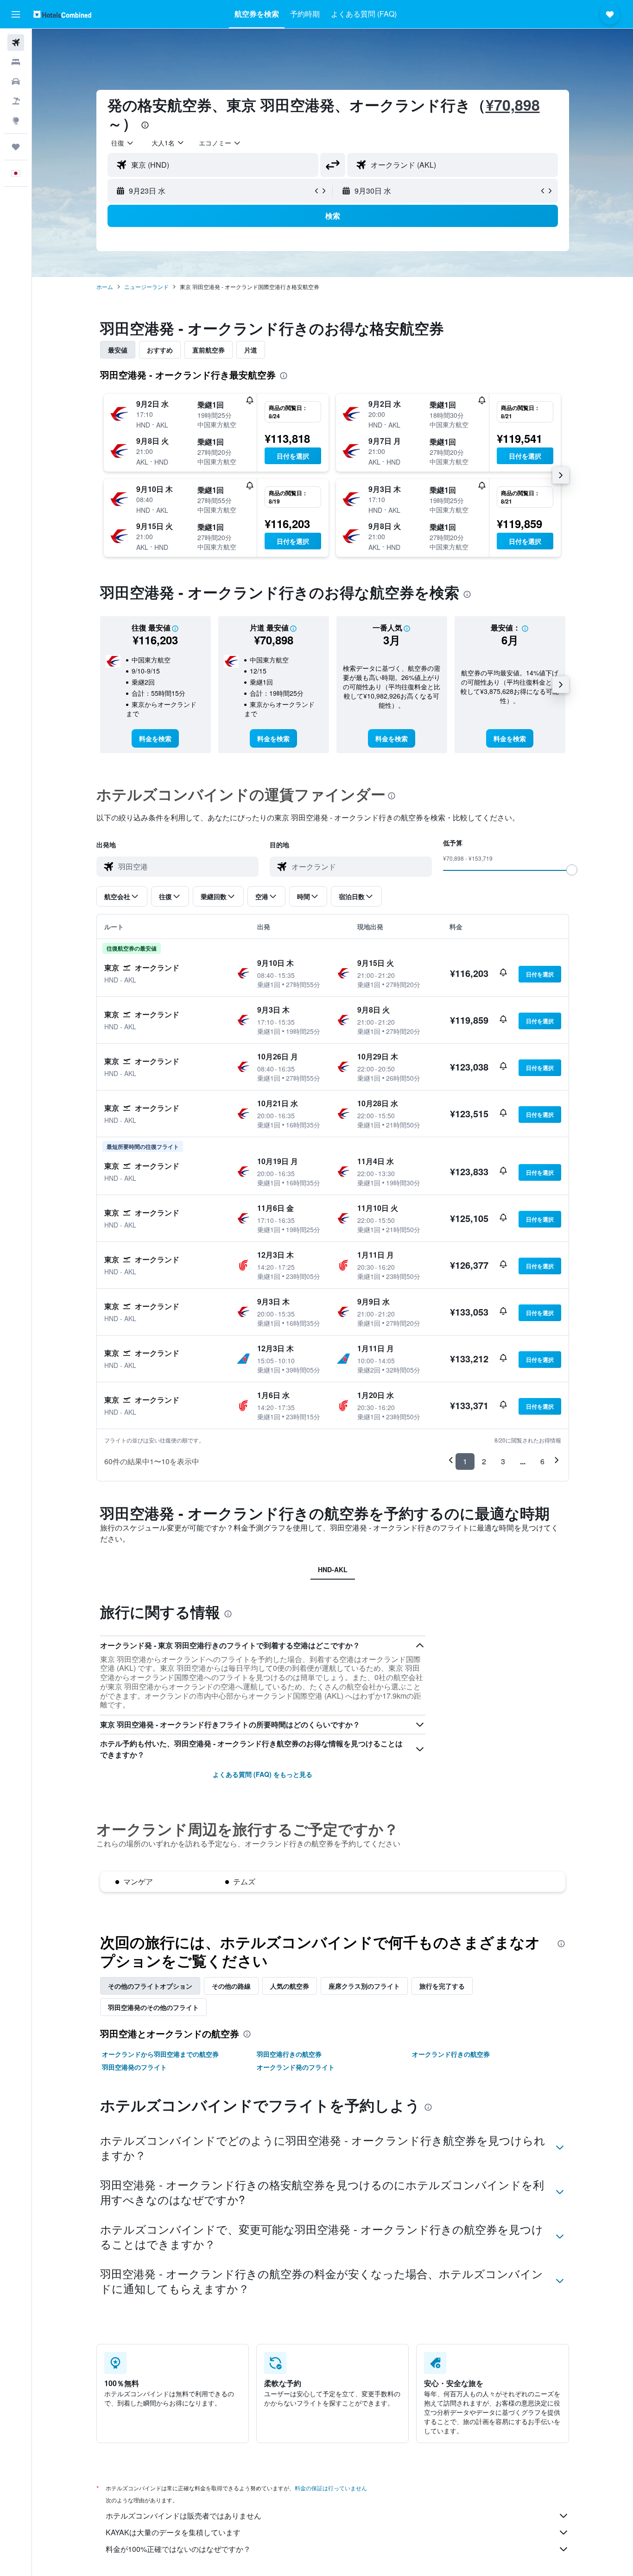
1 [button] (465, 1461)
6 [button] (542, 1461)
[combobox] (123, 143)
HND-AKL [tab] (333, 1569)
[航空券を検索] (16, 43)
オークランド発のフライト (296, 2067)
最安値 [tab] (118, 350)
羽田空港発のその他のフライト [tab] (153, 2007)
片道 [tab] (251, 350)
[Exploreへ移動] (16, 120)
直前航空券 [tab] (209, 350)
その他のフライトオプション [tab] (150, 1986)
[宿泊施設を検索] (16, 62)
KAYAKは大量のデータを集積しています (173, 2532)
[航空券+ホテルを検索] (16, 101)
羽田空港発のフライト (134, 2067)
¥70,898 (513, 105)
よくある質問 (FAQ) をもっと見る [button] (263, 1774)
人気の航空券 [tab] (290, 1986)
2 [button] (484, 1461)
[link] (155, 738)
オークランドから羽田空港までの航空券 (160, 2054)
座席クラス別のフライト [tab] (364, 1986)
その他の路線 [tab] (231, 1986)
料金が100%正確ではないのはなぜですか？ (178, 2549)
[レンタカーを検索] (16, 82)
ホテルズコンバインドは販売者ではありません (184, 2516)
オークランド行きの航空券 (451, 2054)
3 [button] (503, 1461)
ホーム (105, 287)
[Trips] (16, 147)
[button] (16, 14)
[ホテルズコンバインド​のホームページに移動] (62, 14)
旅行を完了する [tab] (442, 1986)
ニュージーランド (146, 287)
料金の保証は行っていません (331, 2488)
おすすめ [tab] (160, 350)
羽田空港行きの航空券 (289, 2054)
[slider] (572, 870)
